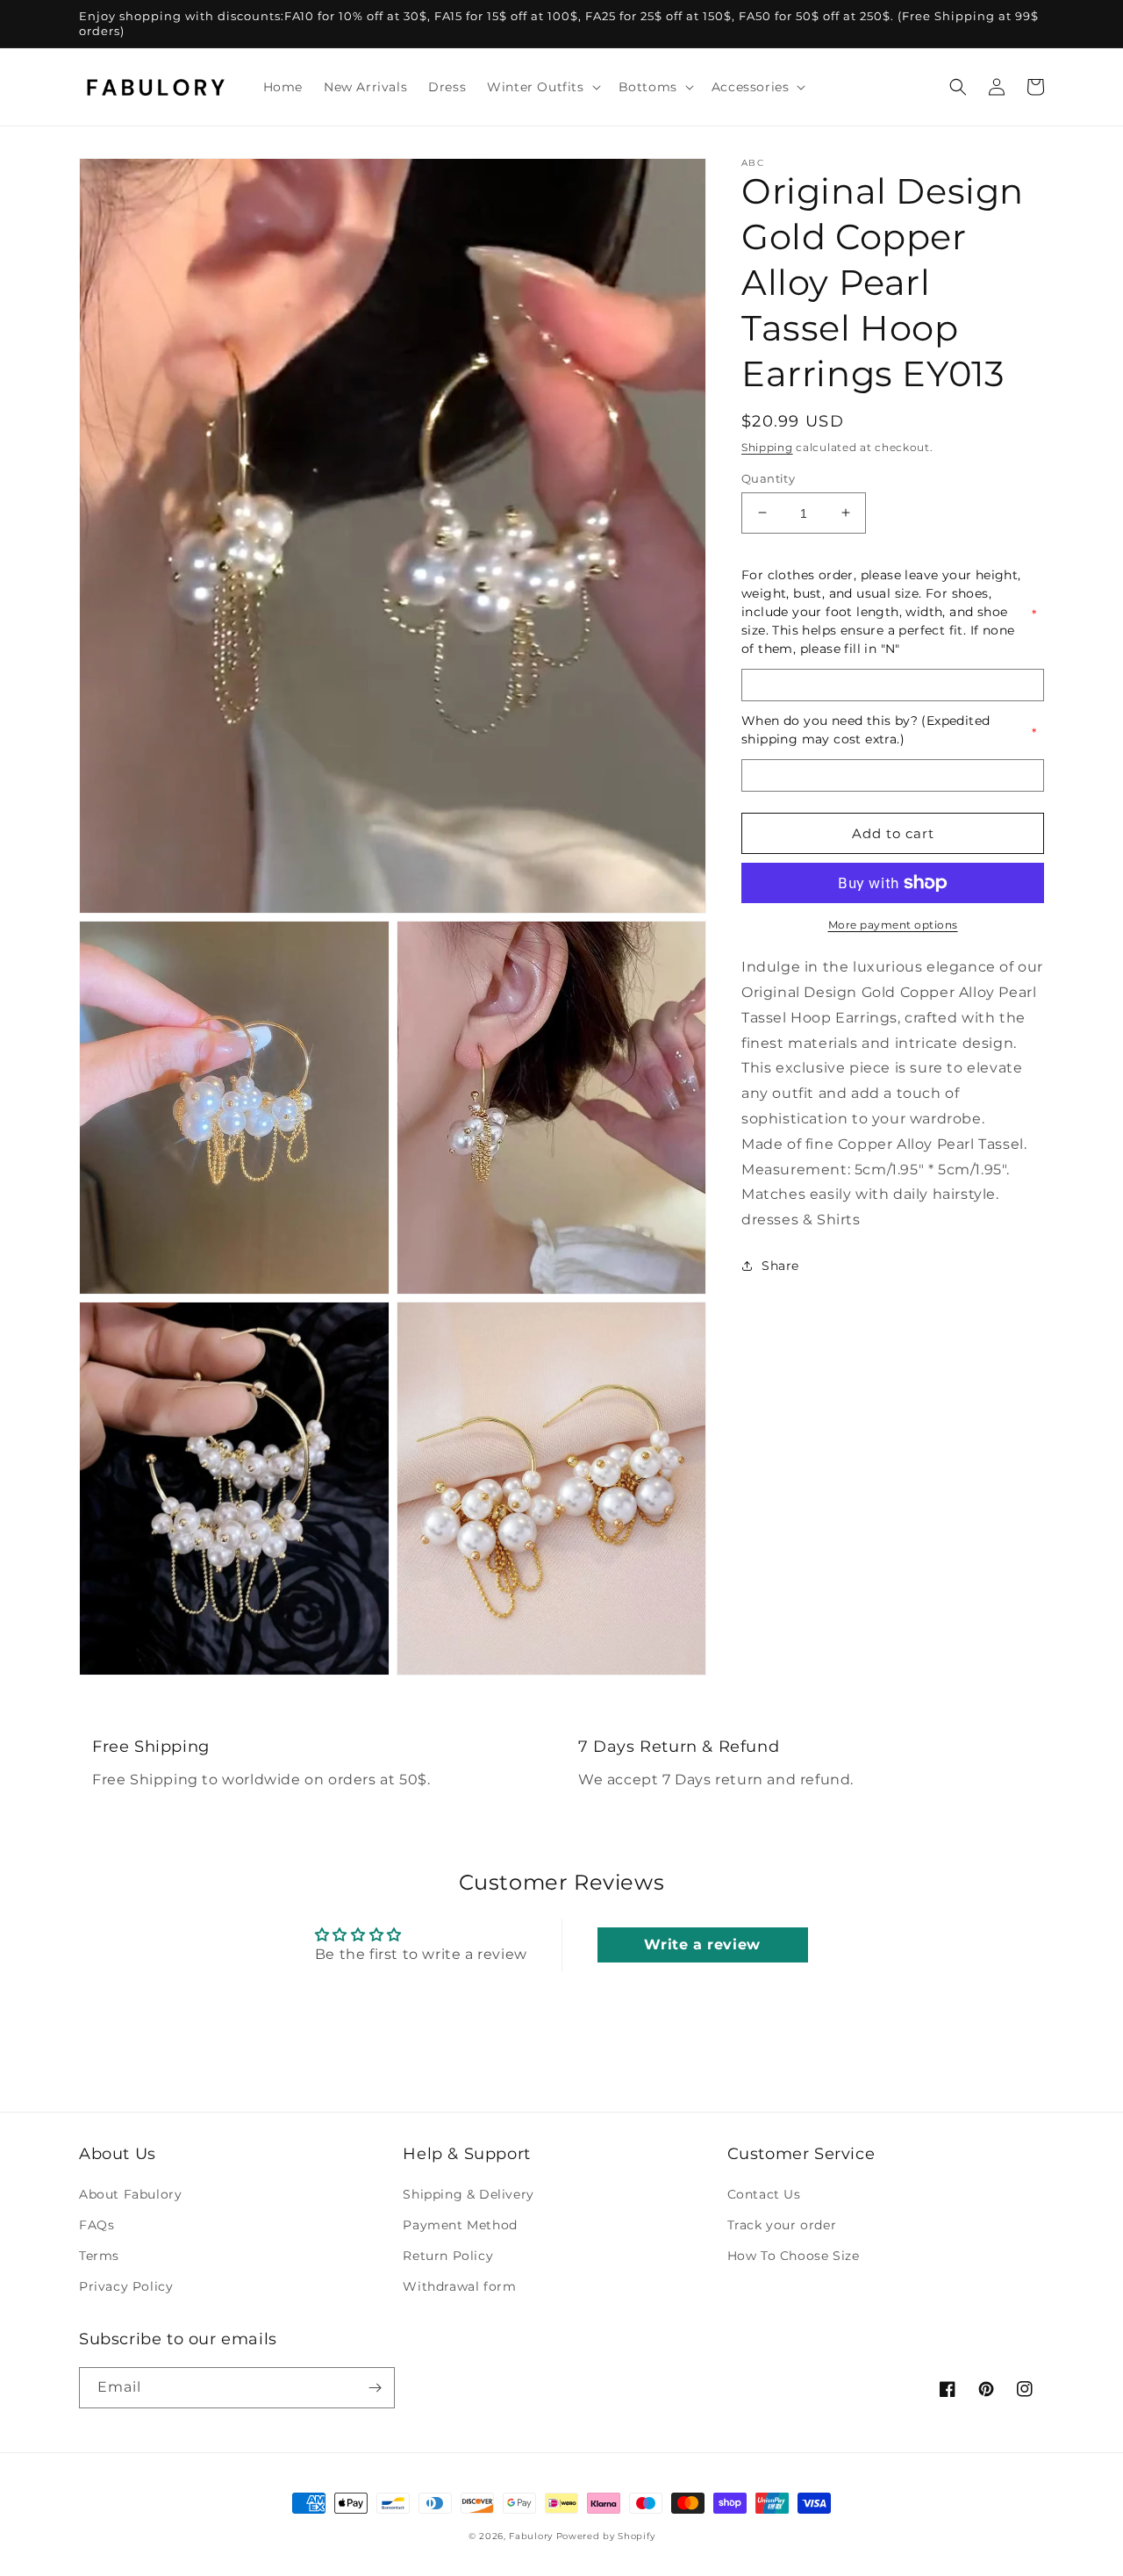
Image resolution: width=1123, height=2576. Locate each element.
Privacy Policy (126, 2286)
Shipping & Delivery (468, 2194)
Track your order (782, 2225)
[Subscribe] (375, 2388)
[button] (542, 87)
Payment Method (460, 2225)
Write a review (702, 1945)
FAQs (97, 2225)
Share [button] (780, 1266)
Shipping (767, 447)
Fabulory (531, 2536)
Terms (99, 2256)
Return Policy (448, 2256)
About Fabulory (130, 2194)
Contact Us (764, 2194)
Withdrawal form (459, 2286)
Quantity (768, 477)
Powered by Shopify (606, 2536)
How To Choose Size (794, 2256)
